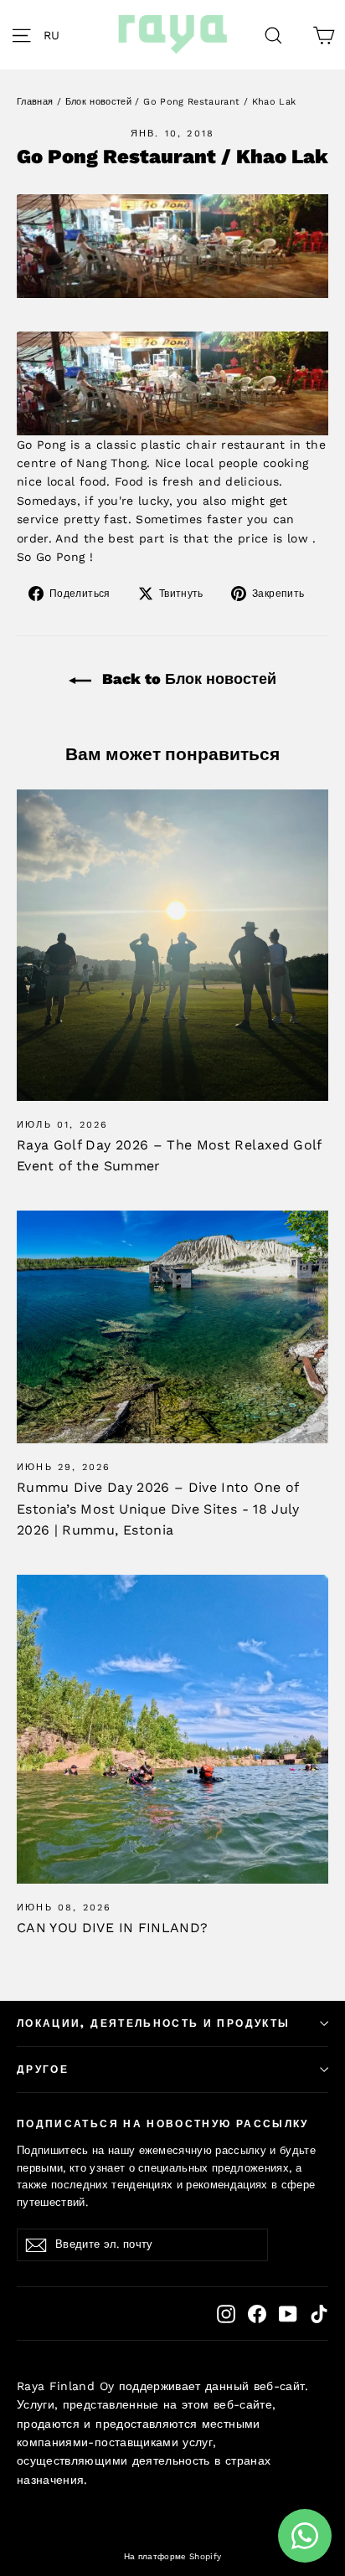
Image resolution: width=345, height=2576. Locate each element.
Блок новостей (99, 102)
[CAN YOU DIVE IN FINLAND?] (172, 1730)
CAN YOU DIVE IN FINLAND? (112, 1928)
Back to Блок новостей (187, 679)
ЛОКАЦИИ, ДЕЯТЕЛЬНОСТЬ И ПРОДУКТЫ (153, 2023)
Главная (35, 102)
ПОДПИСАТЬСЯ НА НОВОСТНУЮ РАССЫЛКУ (163, 2124)
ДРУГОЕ (43, 2070)
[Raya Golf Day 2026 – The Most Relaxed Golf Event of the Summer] (172, 945)
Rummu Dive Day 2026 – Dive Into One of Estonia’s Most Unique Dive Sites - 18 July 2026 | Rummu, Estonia (158, 1509)
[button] (56, 35)
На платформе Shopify (173, 2556)
